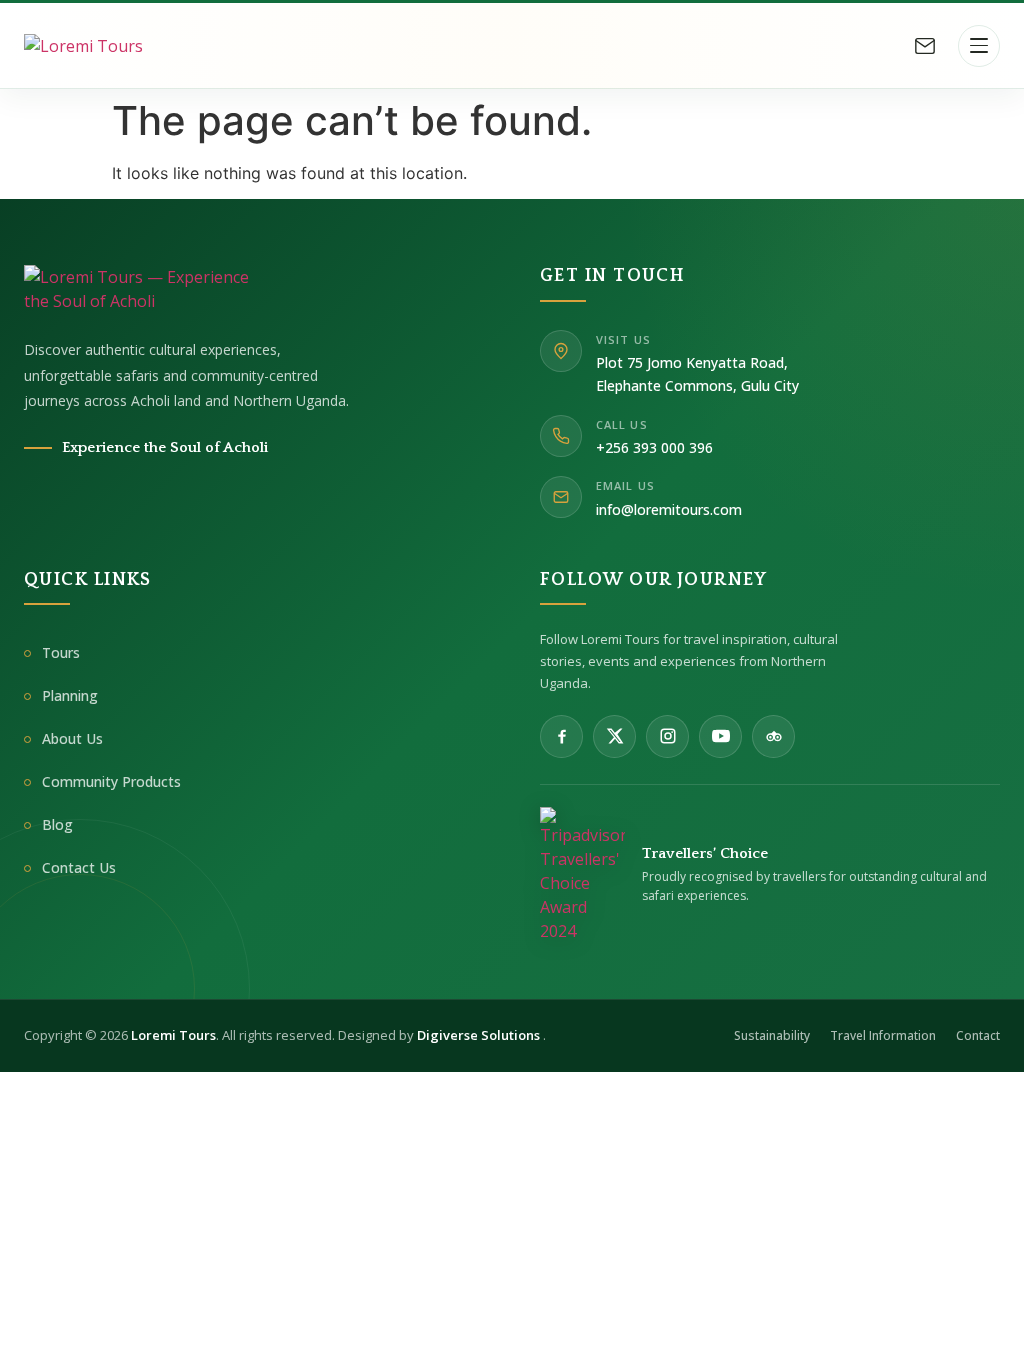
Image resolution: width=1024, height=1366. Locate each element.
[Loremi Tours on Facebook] (561, 736)
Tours (61, 652)
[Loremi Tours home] (139, 289)
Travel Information (883, 1035)
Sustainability (772, 1035)
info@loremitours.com (669, 509)
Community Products (111, 781)
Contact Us (79, 867)
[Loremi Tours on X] (614, 736)
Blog (57, 824)
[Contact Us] (925, 46)
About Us (72, 738)
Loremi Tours (173, 1035)
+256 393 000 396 (654, 447)
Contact (978, 1035)
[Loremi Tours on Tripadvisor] (773, 736)
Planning (70, 695)
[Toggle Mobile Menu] (979, 46)
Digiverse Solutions (480, 1035)
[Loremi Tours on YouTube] (720, 736)
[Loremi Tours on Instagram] (667, 736)
